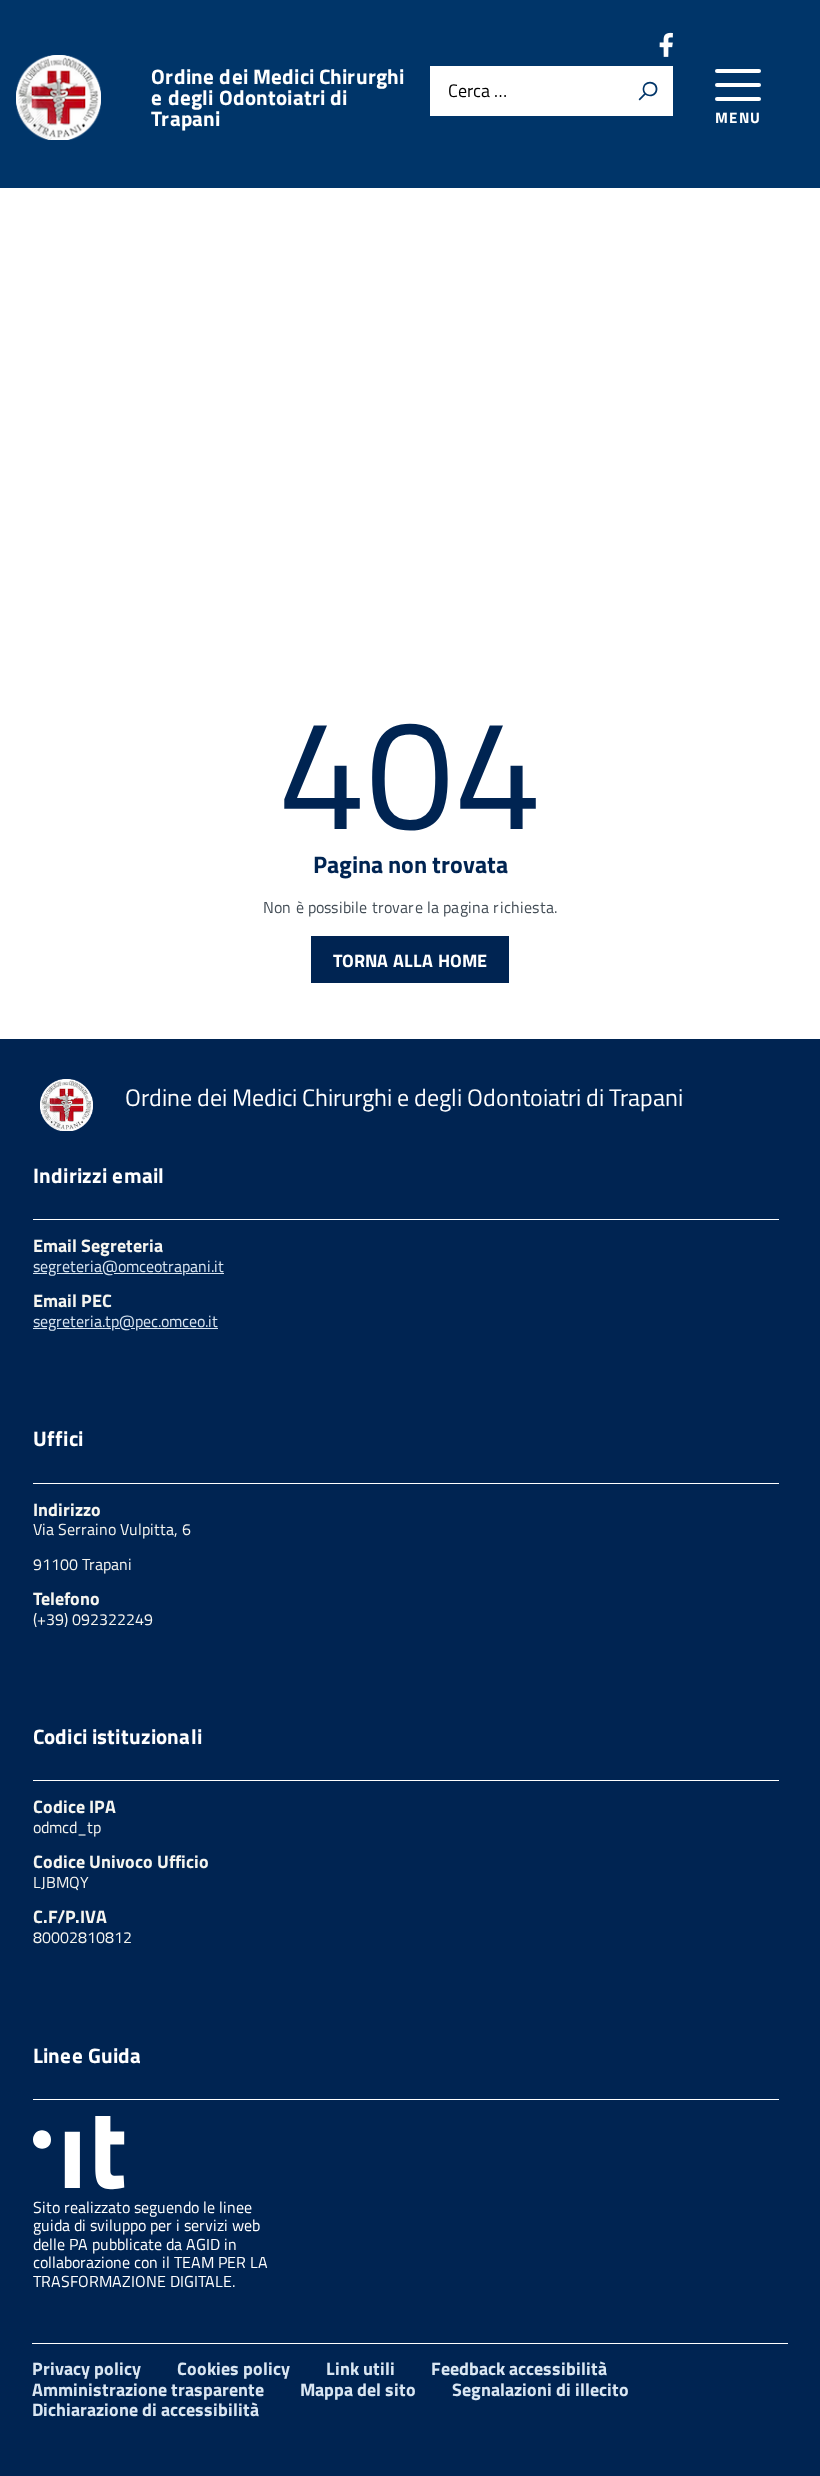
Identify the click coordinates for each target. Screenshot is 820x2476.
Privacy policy (86, 2368)
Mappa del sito (358, 2389)
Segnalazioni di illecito (540, 2389)
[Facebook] (666, 50)
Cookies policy (233, 2368)
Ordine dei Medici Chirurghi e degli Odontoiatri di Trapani (277, 97)
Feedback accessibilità (519, 2368)
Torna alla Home (410, 960)
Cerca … (477, 90)
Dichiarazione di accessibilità (145, 2409)
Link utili (360, 2368)
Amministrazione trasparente (148, 2389)
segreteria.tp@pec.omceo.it (125, 1321)
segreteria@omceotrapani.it (128, 1266)
